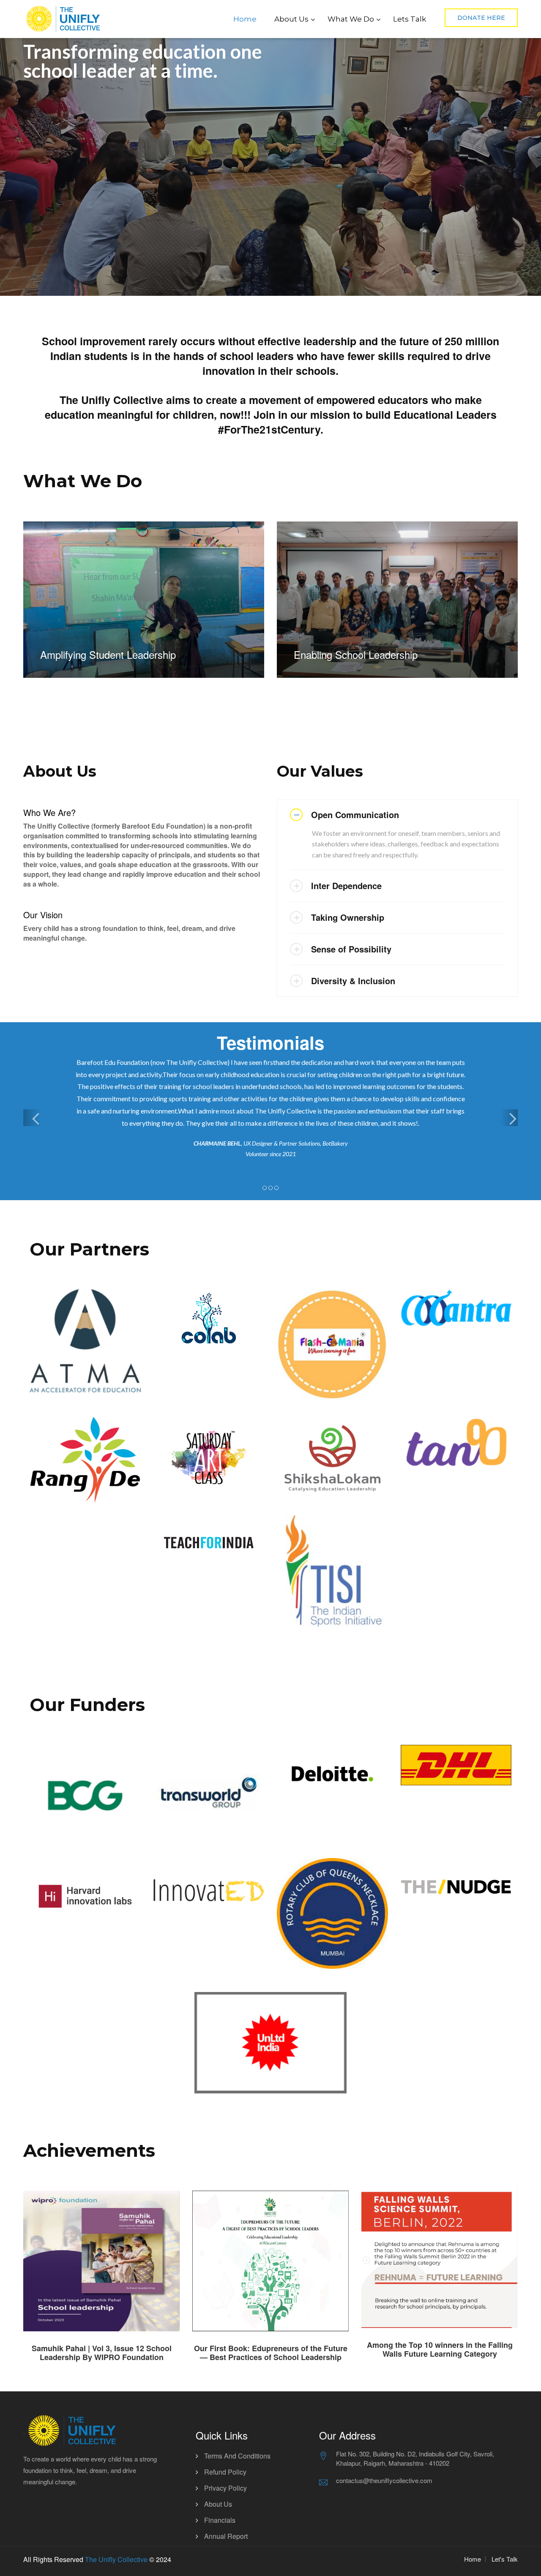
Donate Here (481, 18)
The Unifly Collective (116, 2559)
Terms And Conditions (237, 2456)
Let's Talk (505, 2559)
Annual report (226, 2536)
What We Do (351, 19)
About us (218, 2504)
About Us (291, 19)
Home (245, 19)
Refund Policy (225, 2472)
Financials (220, 2520)
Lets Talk (410, 19)
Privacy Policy (225, 2488)
